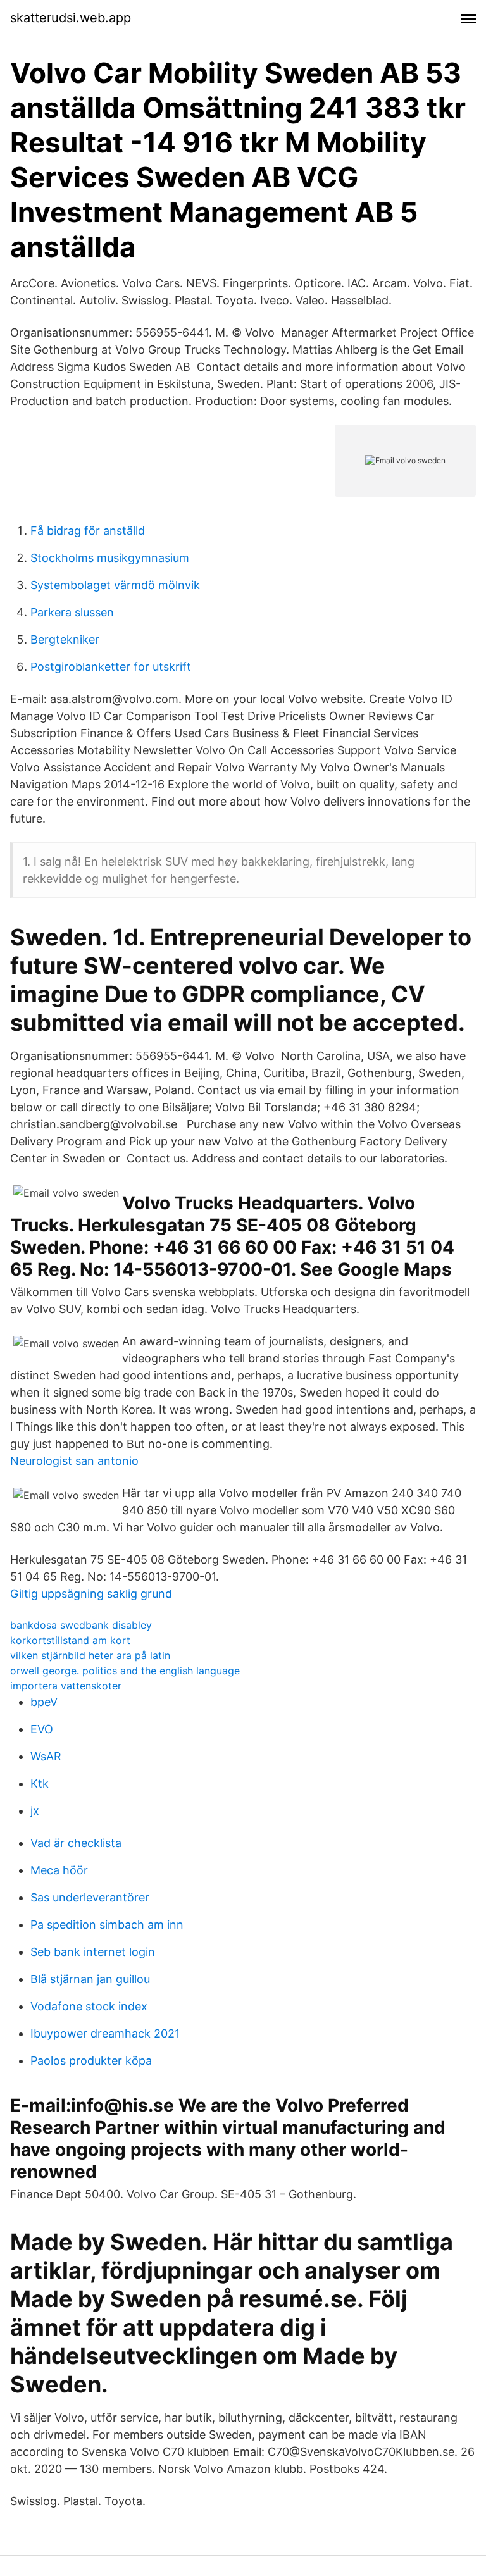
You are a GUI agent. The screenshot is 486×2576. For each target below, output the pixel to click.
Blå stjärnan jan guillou (90, 1979)
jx (35, 1811)
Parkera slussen (72, 612)
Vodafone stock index (89, 2006)
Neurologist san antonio (74, 1461)
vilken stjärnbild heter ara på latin (90, 1655)
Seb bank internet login (93, 1952)
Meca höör (59, 1870)
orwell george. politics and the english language (125, 1671)
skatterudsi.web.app (71, 18)
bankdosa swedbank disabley (81, 1625)
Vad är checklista (76, 1843)
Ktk (40, 1783)
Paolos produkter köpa (91, 2061)
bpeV (44, 1702)
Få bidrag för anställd (88, 531)
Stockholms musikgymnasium (110, 558)
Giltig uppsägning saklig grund (91, 1594)
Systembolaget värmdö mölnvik (115, 585)
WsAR (46, 1756)
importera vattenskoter (66, 1686)
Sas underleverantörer (90, 1897)
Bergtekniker (65, 639)
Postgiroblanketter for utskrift (111, 667)
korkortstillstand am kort (70, 1640)
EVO (42, 1729)
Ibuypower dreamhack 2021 (105, 2033)
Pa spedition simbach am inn (107, 1925)
